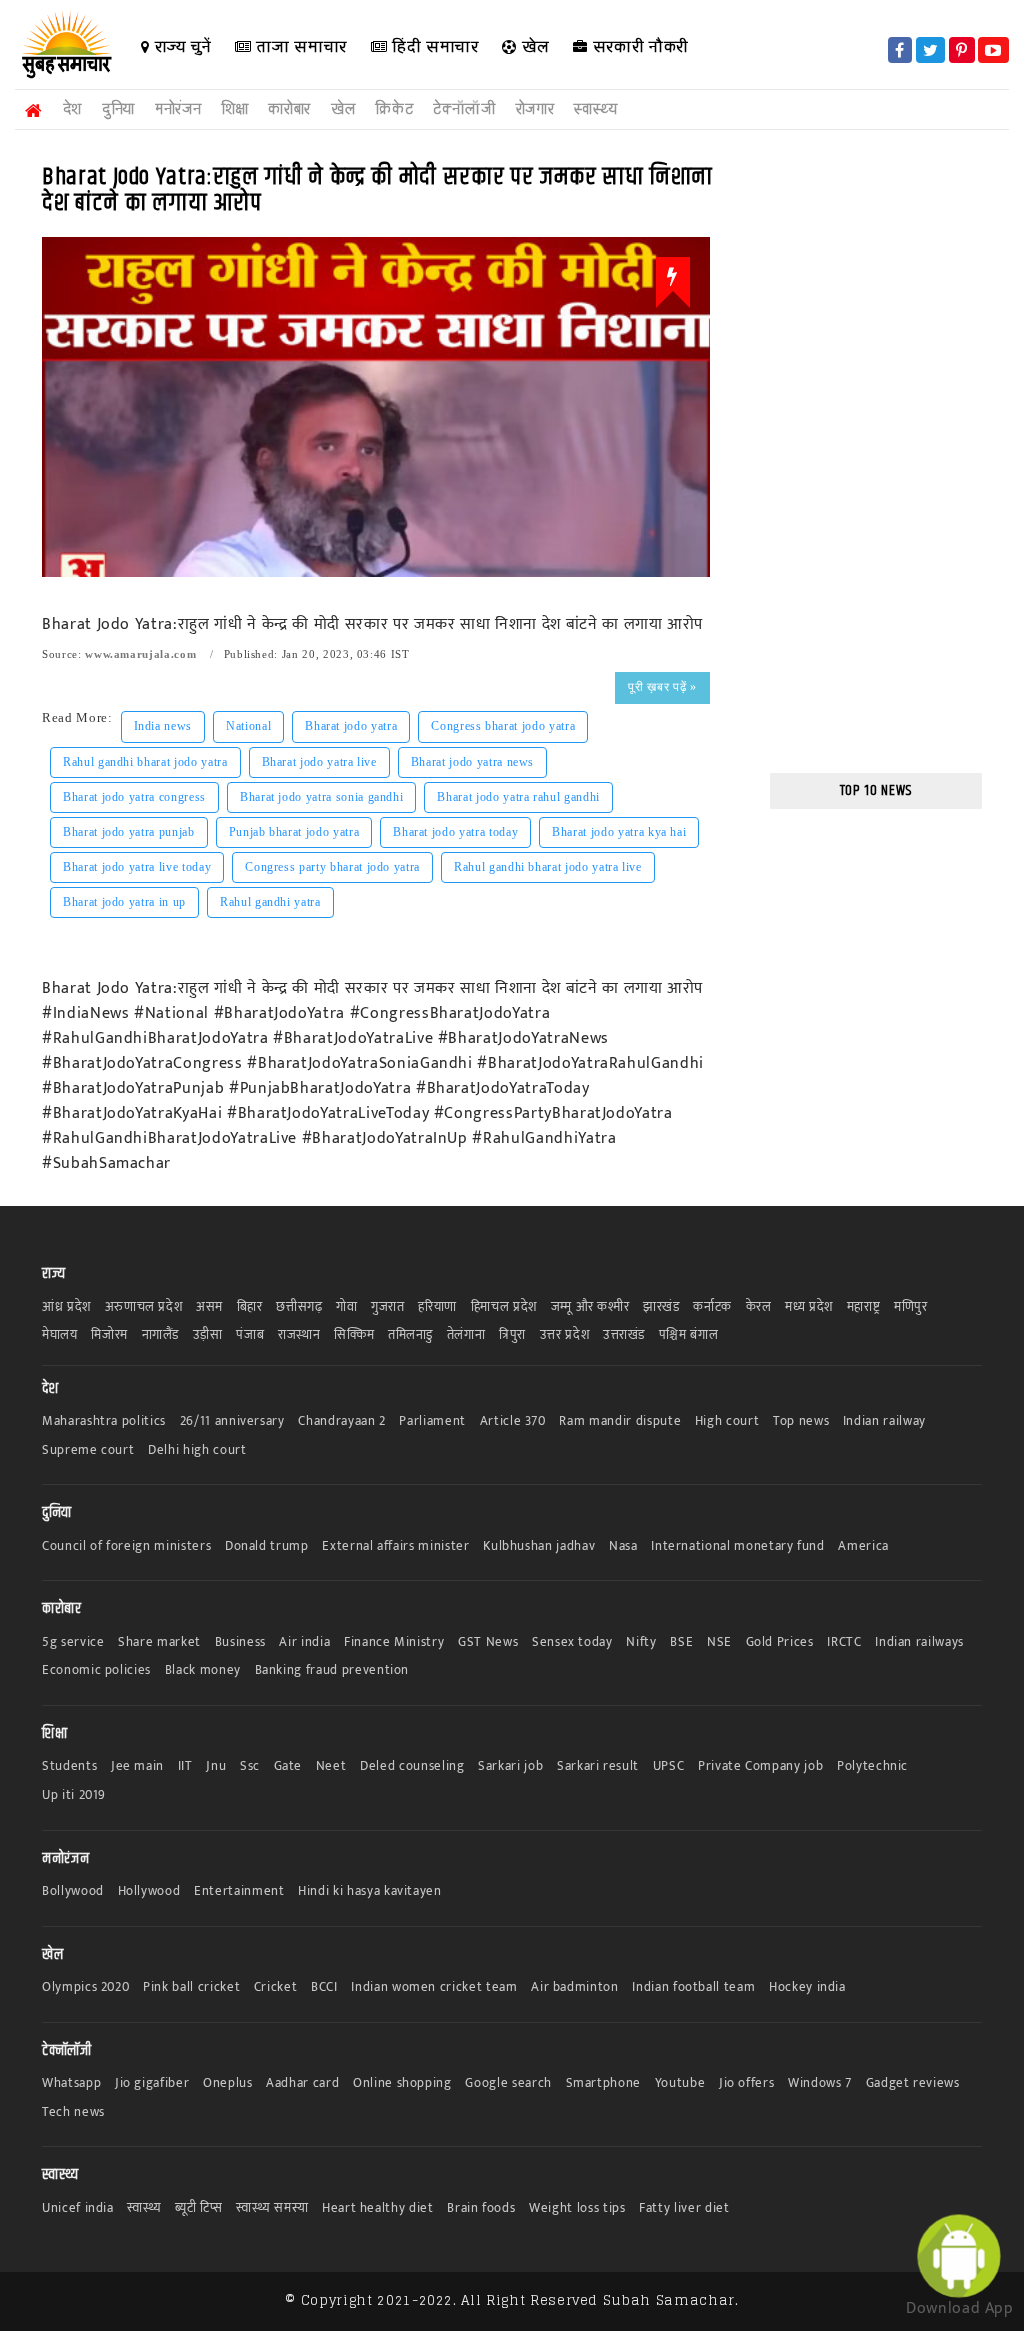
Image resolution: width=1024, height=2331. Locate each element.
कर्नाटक (712, 1307)
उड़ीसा (208, 1335)
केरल (759, 1307)
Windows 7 (820, 2083)
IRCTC (844, 1642)
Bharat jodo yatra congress (134, 797)
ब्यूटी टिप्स (198, 2208)
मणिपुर (911, 1307)
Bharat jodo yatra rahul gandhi (518, 797)
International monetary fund (738, 1546)
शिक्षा (234, 109)
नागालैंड (161, 1335)
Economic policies (96, 1670)
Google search (508, 2083)
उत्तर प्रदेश (565, 1335)
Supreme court (88, 1450)
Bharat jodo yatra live (319, 762)
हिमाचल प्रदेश (504, 1307)
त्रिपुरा (512, 1335)
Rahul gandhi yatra (270, 902)
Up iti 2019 (74, 1795)
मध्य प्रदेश (809, 1307)
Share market (159, 1642)
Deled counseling (412, 1766)
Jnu (216, 1766)
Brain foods (481, 2208)
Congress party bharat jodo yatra (332, 867)
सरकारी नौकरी (638, 46)
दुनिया (118, 109)
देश (72, 109)
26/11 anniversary (232, 1421)
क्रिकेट (394, 109)
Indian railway (884, 1421)
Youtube (680, 2083)
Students (69, 1766)
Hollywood (149, 1891)
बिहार (250, 1307)
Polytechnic (872, 1766)
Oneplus (228, 2083)
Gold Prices (780, 1642)
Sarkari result (598, 1766)
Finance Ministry (394, 1642)
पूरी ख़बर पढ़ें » (662, 687)
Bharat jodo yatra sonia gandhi (322, 797)
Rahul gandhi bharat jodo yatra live (548, 867)
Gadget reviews (913, 2083)
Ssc (250, 1766)
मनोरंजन (178, 109)
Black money (203, 1670)
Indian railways (919, 1642)
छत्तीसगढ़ (299, 1307)
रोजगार (535, 109)
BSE (681, 1642)
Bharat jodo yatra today (455, 832)
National (248, 726)
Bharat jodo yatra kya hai (619, 832)
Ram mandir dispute (620, 1421)
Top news (801, 1421)
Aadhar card (302, 2083)
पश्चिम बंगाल (689, 1335)
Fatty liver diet (684, 2208)
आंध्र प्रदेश (66, 1307)
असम (209, 1307)
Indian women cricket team (434, 1987)
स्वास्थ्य (595, 109)
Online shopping (402, 2083)
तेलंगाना (466, 1335)
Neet (331, 1766)
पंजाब (250, 1335)
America (863, 1546)
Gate (288, 1766)
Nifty (641, 1642)
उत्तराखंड (624, 1335)
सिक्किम (354, 1335)
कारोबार (289, 109)
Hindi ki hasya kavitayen (370, 1891)
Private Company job (760, 1766)
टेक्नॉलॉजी (464, 109)
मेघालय (60, 1335)
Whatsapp (71, 2083)
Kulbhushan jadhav (539, 1546)
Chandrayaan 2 (341, 1421)
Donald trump (267, 1546)
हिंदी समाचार (432, 46)
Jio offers (747, 2083)
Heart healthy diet (378, 2208)
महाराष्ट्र (864, 1307)
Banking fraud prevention (332, 1670)
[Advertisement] (876, 454)
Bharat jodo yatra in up (124, 902)
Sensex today (572, 1642)
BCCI (324, 1987)
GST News (488, 1642)
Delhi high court (197, 1450)
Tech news (73, 2112)
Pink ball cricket (191, 1987)
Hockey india (807, 1987)
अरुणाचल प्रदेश (144, 1307)
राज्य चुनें (180, 46)
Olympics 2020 (85, 1987)
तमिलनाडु (410, 1335)
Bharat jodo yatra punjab (129, 832)
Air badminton (574, 1987)
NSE (719, 1642)
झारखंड (661, 1307)
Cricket (276, 1987)
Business (240, 1642)
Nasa (623, 1546)
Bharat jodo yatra (351, 726)
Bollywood (73, 1891)
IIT (185, 1766)
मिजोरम (109, 1335)
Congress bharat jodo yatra (503, 726)
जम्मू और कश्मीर (590, 1307)
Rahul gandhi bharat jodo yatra (145, 762)
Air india (304, 1642)
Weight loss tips (577, 2208)
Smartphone (604, 2083)
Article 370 (513, 1421)
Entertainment (239, 1891)
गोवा (346, 1307)
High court (727, 1421)
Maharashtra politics (104, 1421)
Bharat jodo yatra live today (137, 867)
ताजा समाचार (299, 46)
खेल (533, 46)
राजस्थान (299, 1335)
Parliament (432, 1421)
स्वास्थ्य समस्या (272, 2208)
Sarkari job (510, 1766)
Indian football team (693, 1987)
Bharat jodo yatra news (472, 762)
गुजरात (388, 1307)
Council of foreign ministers (126, 1546)
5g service (73, 1642)
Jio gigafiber (152, 2083)
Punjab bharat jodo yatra (294, 832)
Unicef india (78, 2208)
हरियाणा (437, 1307)
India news (163, 726)
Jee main (137, 1766)
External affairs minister (395, 1546)
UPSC (669, 1766)
